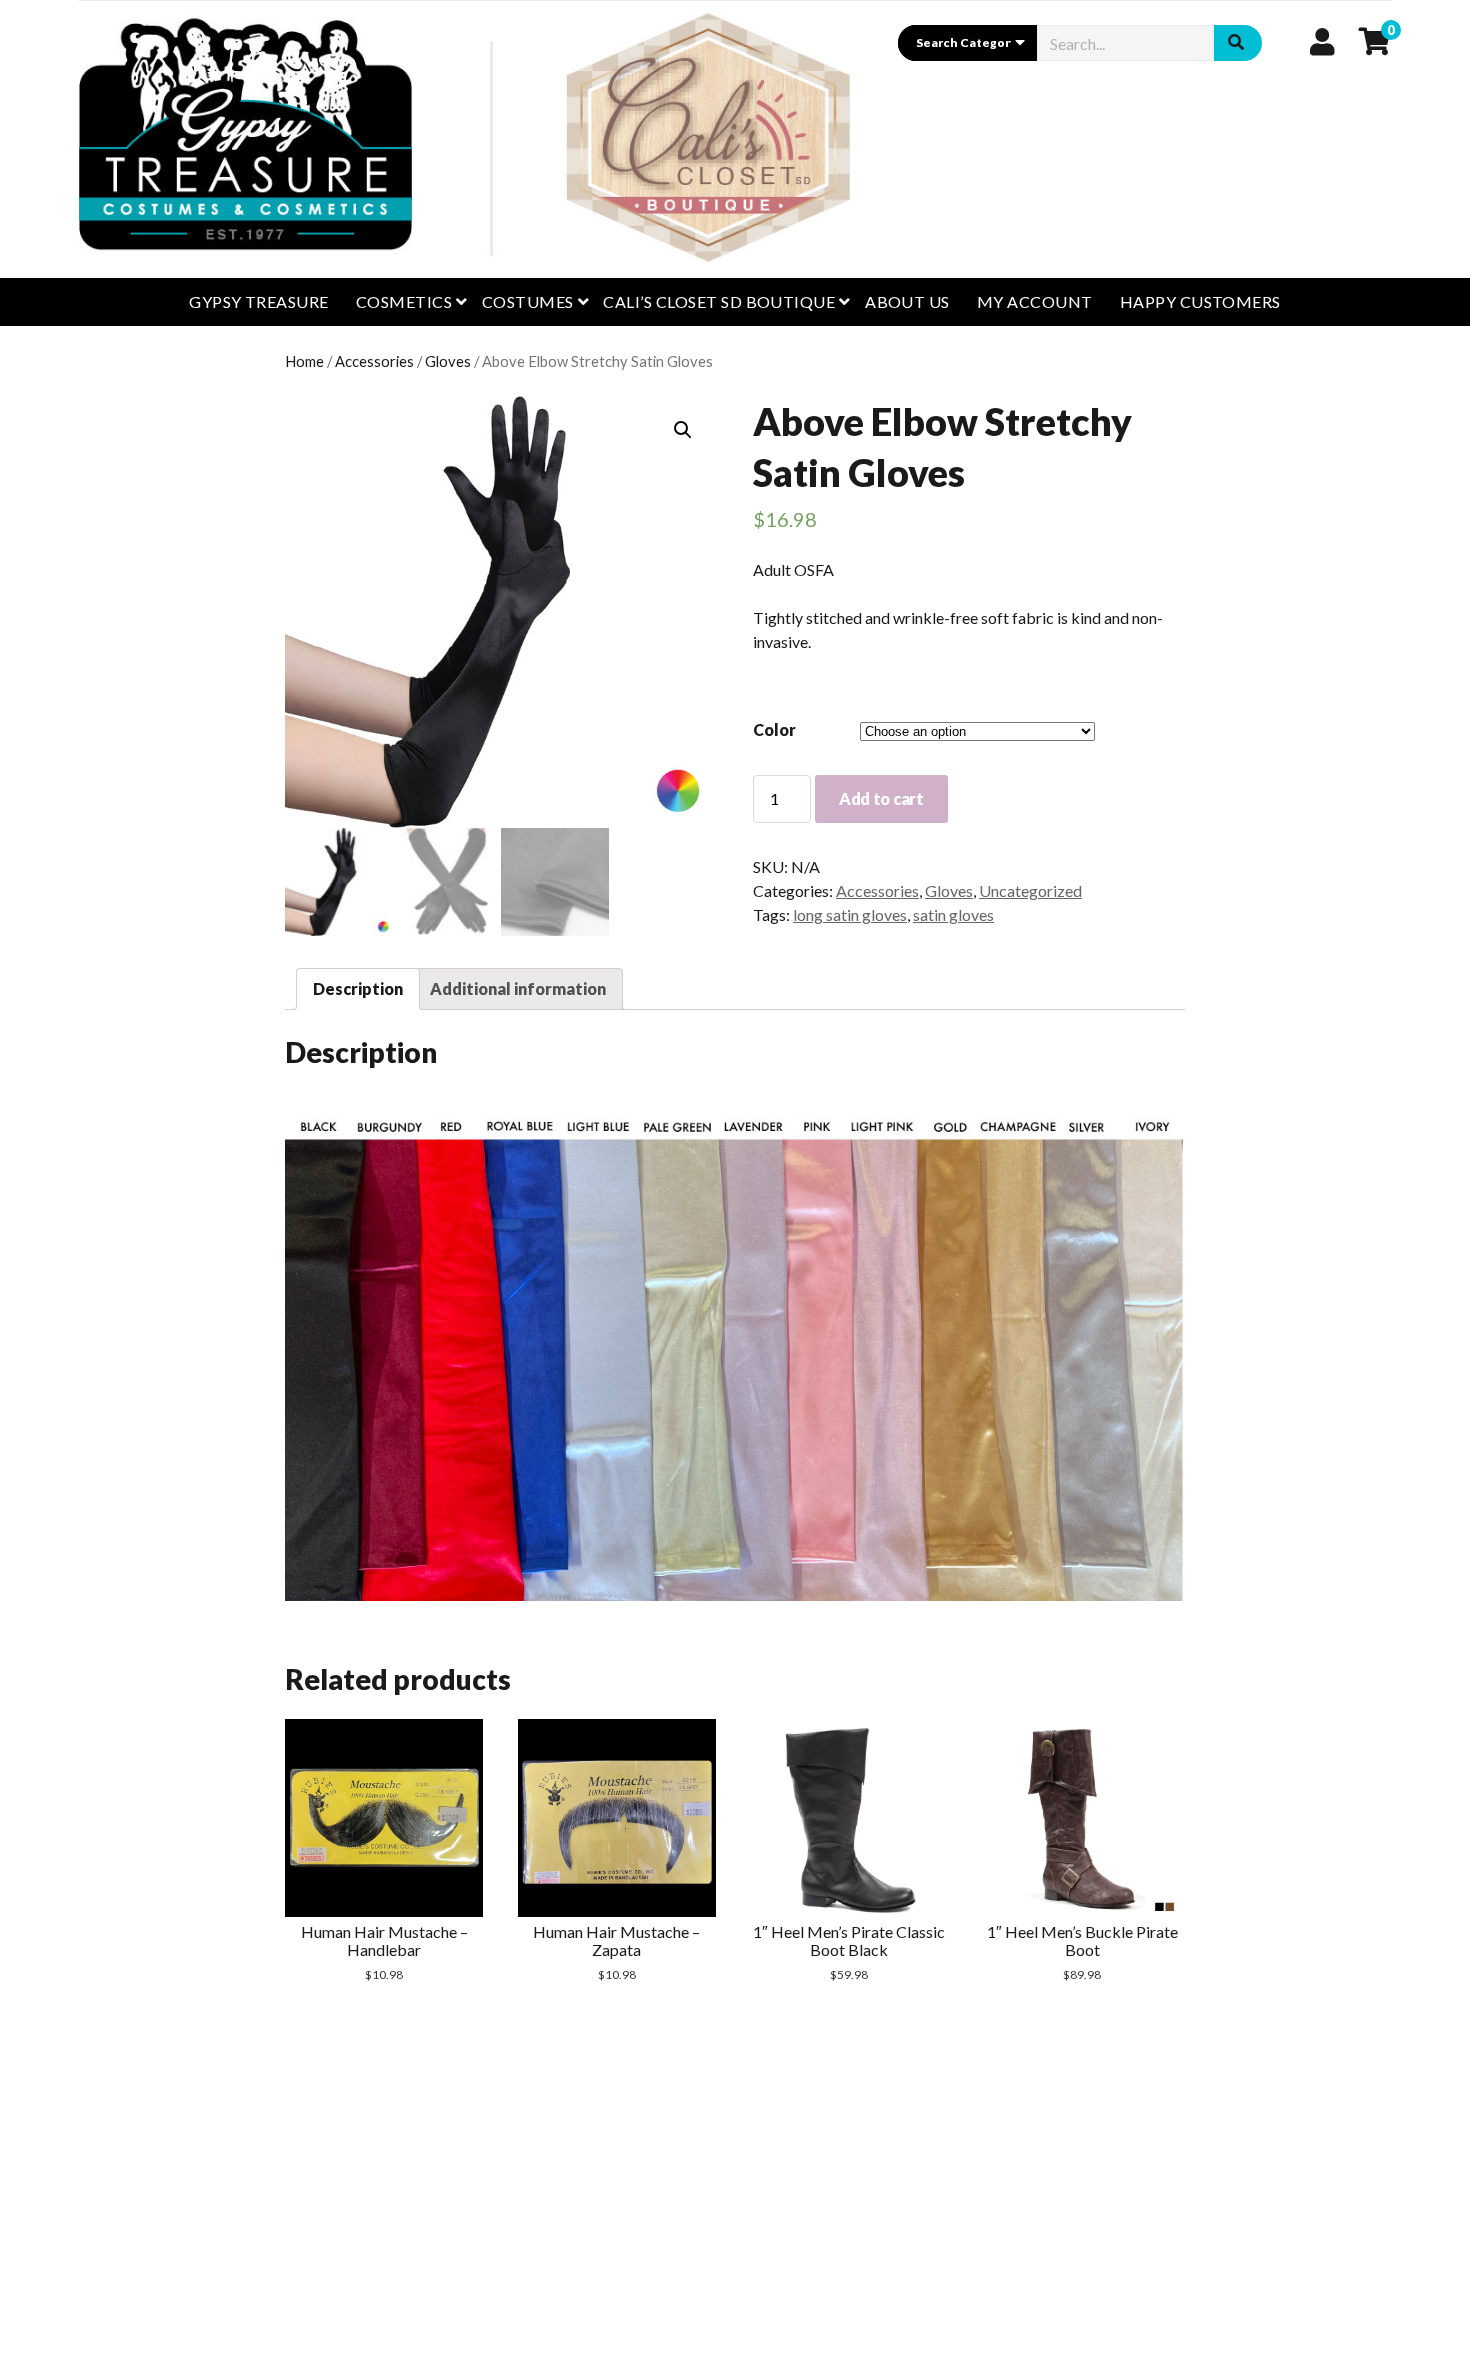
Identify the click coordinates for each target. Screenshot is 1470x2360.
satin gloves (953, 914)
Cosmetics (404, 301)
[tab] (358, 989)
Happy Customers (1200, 301)
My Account (1035, 301)
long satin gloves (850, 914)
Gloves (448, 361)
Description (358, 988)
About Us (907, 301)
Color (774, 729)
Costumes (528, 301)
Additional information (518, 988)
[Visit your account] (1322, 41)
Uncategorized (1030, 890)
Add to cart (881, 798)
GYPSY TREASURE (259, 301)
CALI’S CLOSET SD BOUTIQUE (719, 301)
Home (304, 361)
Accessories (374, 361)
